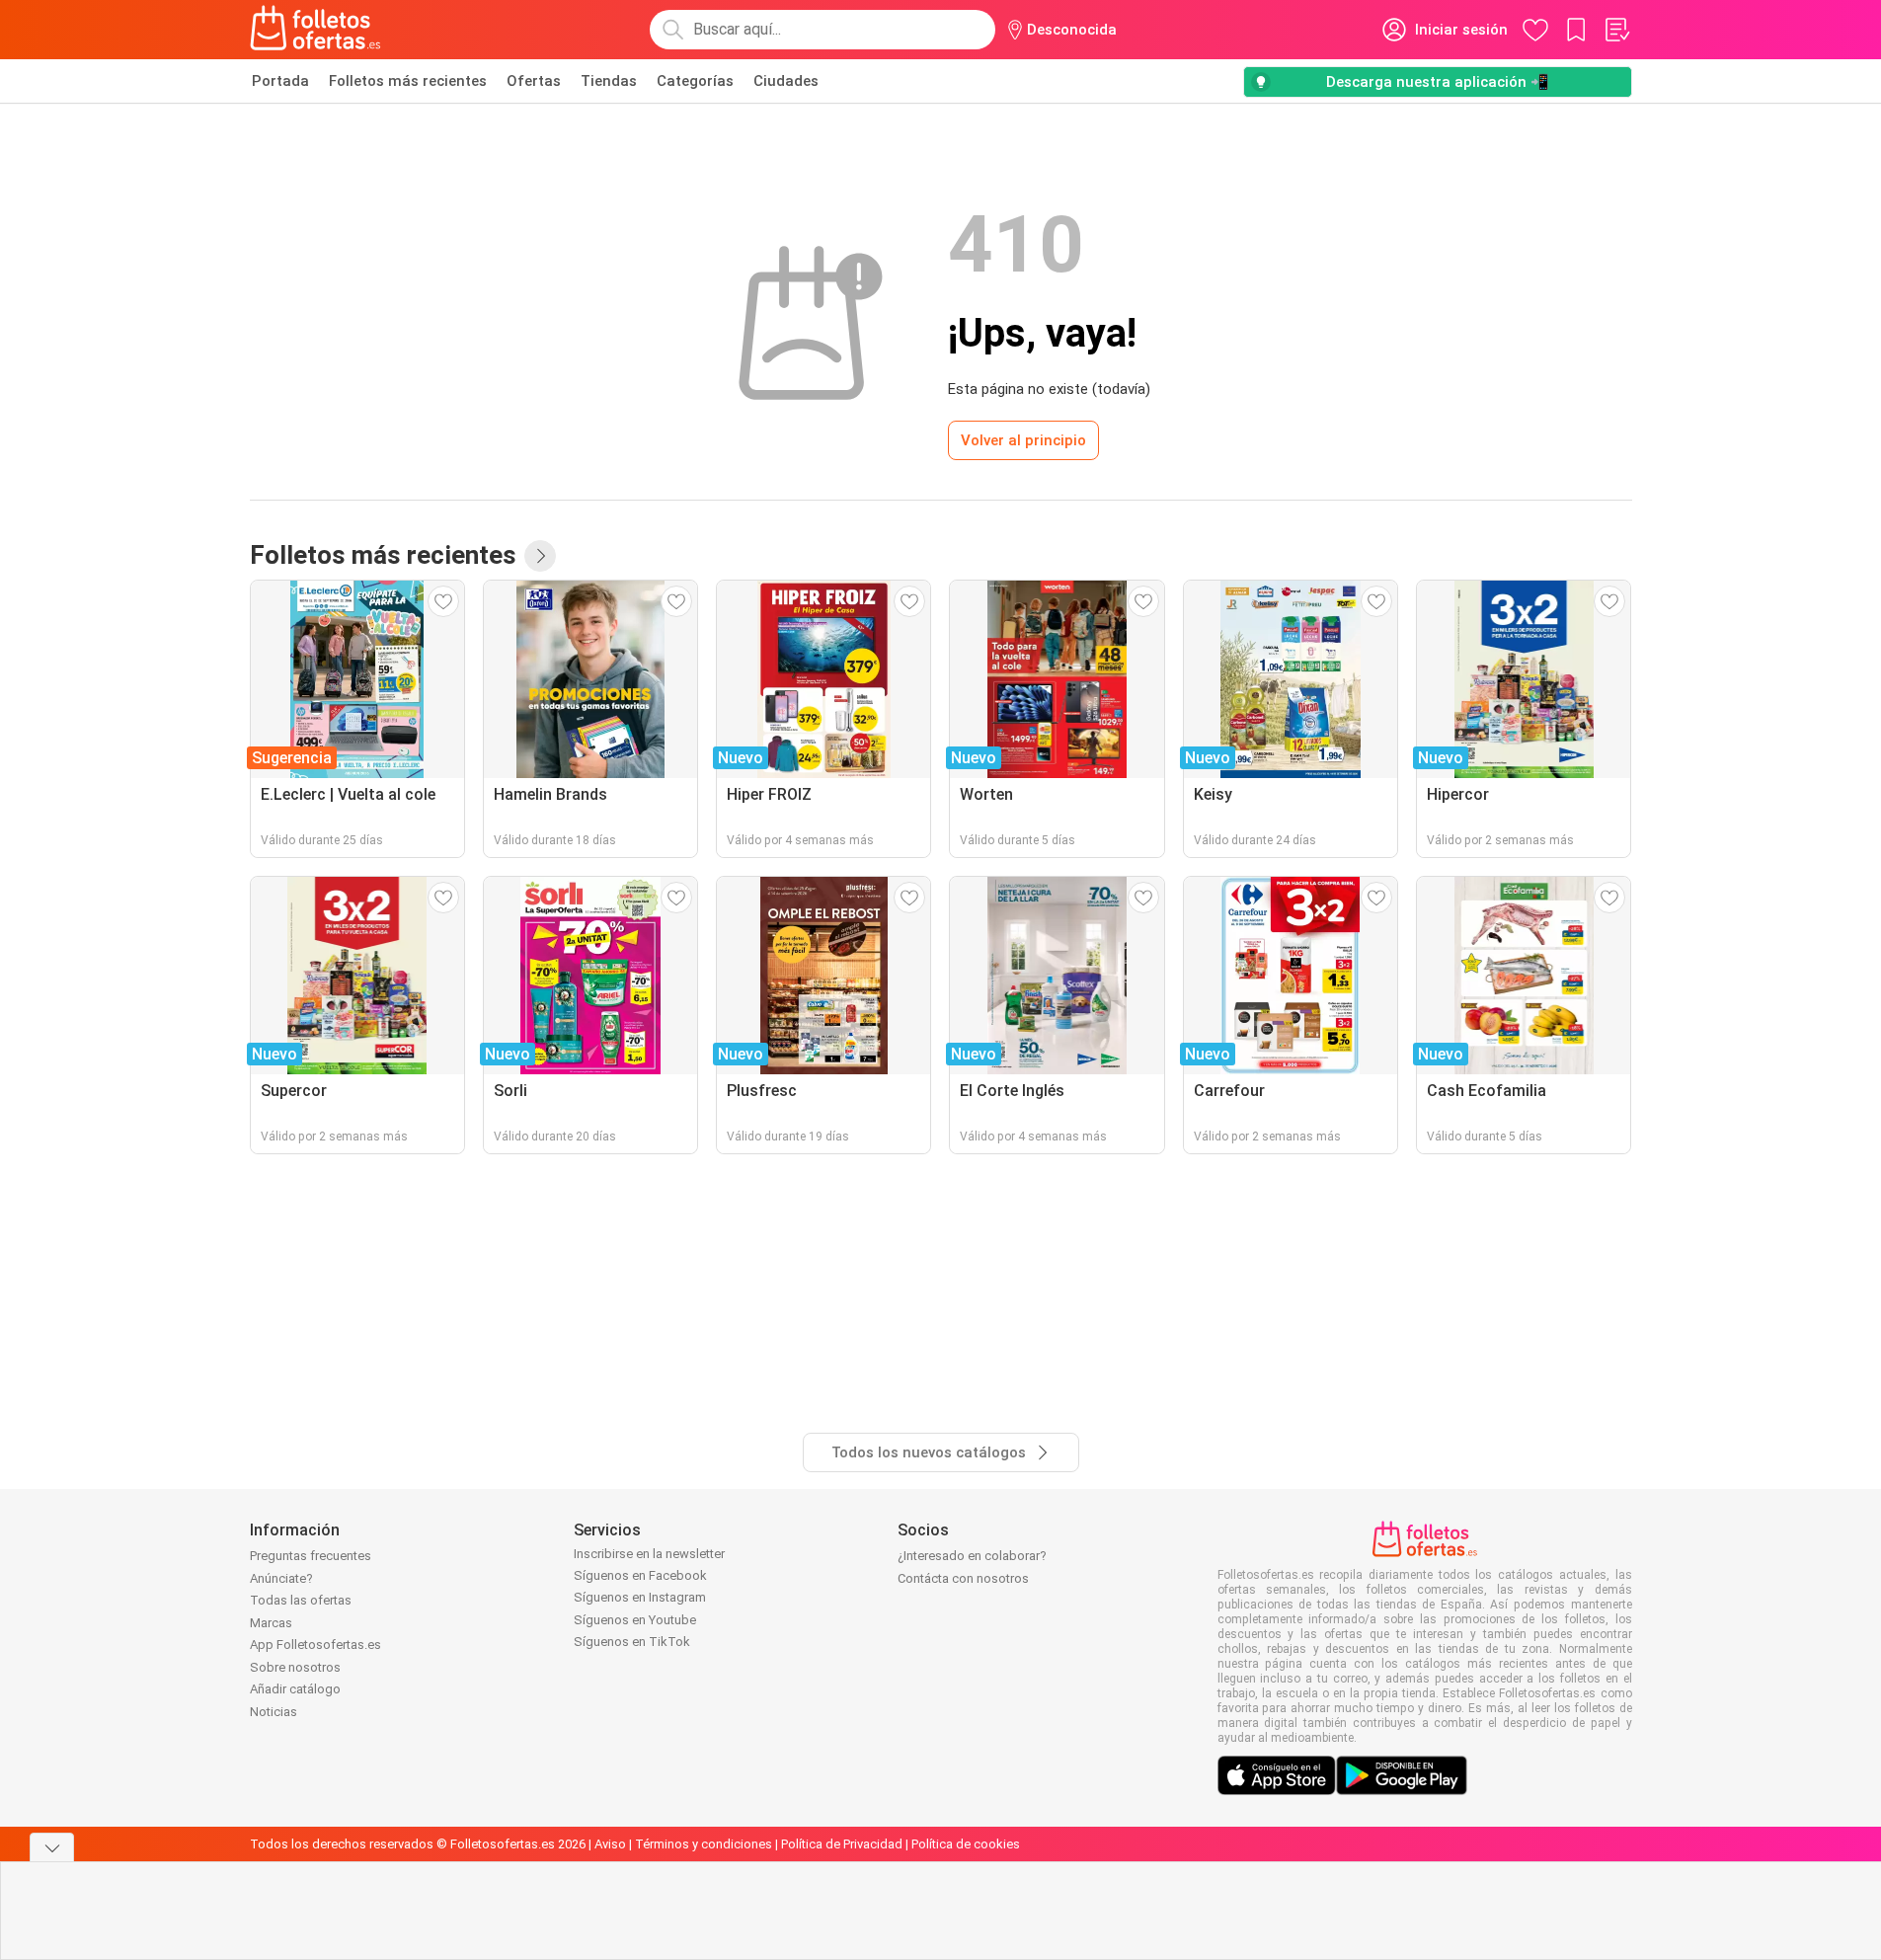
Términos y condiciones (704, 1844)
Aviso (610, 1844)
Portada (280, 81)
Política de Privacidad (842, 1844)
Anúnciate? (281, 1578)
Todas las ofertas (301, 1600)
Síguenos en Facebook (640, 1575)
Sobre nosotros (295, 1667)
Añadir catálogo (295, 1689)
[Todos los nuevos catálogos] (540, 556)
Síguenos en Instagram (640, 1597)
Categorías (695, 81)
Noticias (274, 1712)
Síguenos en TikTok (632, 1642)
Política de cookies (966, 1844)
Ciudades (786, 81)
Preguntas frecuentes (311, 1556)
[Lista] (1616, 30)
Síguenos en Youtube (635, 1620)
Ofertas (534, 81)
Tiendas (609, 81)
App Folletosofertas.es (315, 1645)
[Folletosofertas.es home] (316, 30)
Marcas (271, 1623)
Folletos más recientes (408, 81)
